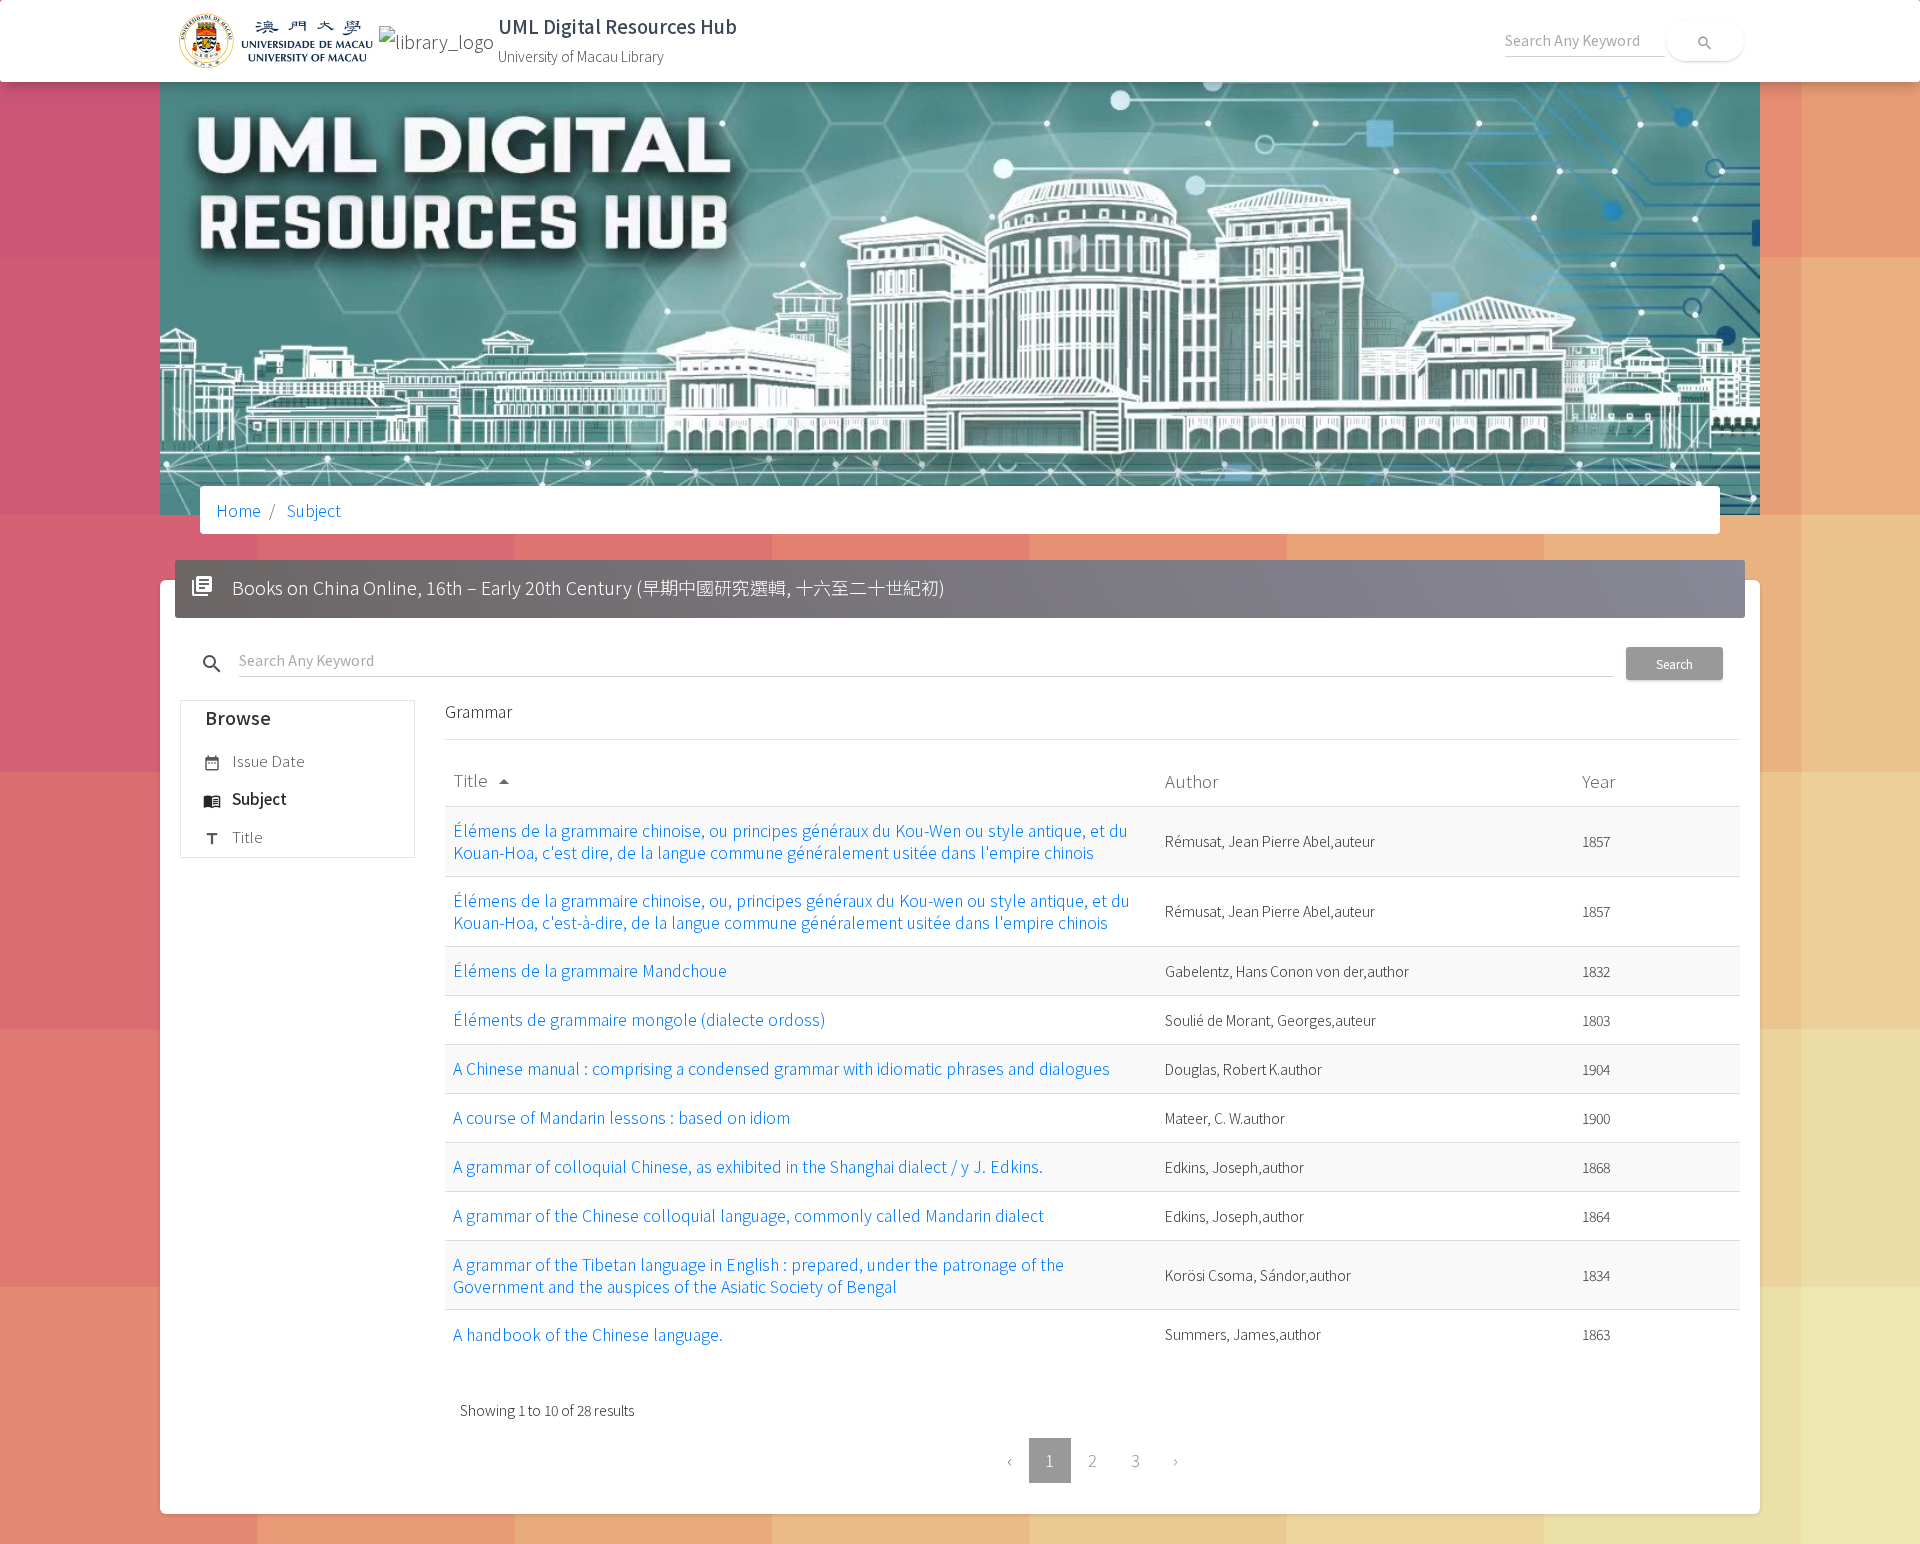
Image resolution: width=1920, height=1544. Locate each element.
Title (233, 836)
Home (238, 510)
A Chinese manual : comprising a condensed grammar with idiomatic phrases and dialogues (781, 1068)
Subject (312, 510)
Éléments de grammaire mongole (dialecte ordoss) (639, 1019)
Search (1674, 663)
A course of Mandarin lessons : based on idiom (621, 1117)
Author (1193, 780)
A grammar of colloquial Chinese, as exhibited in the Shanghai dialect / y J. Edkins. (748, 1166)
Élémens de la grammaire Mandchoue (590, 970)
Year (1600, 780)
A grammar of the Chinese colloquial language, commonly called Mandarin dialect (748, 1215)
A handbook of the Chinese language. (588, 1334)
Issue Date (254, 760)
